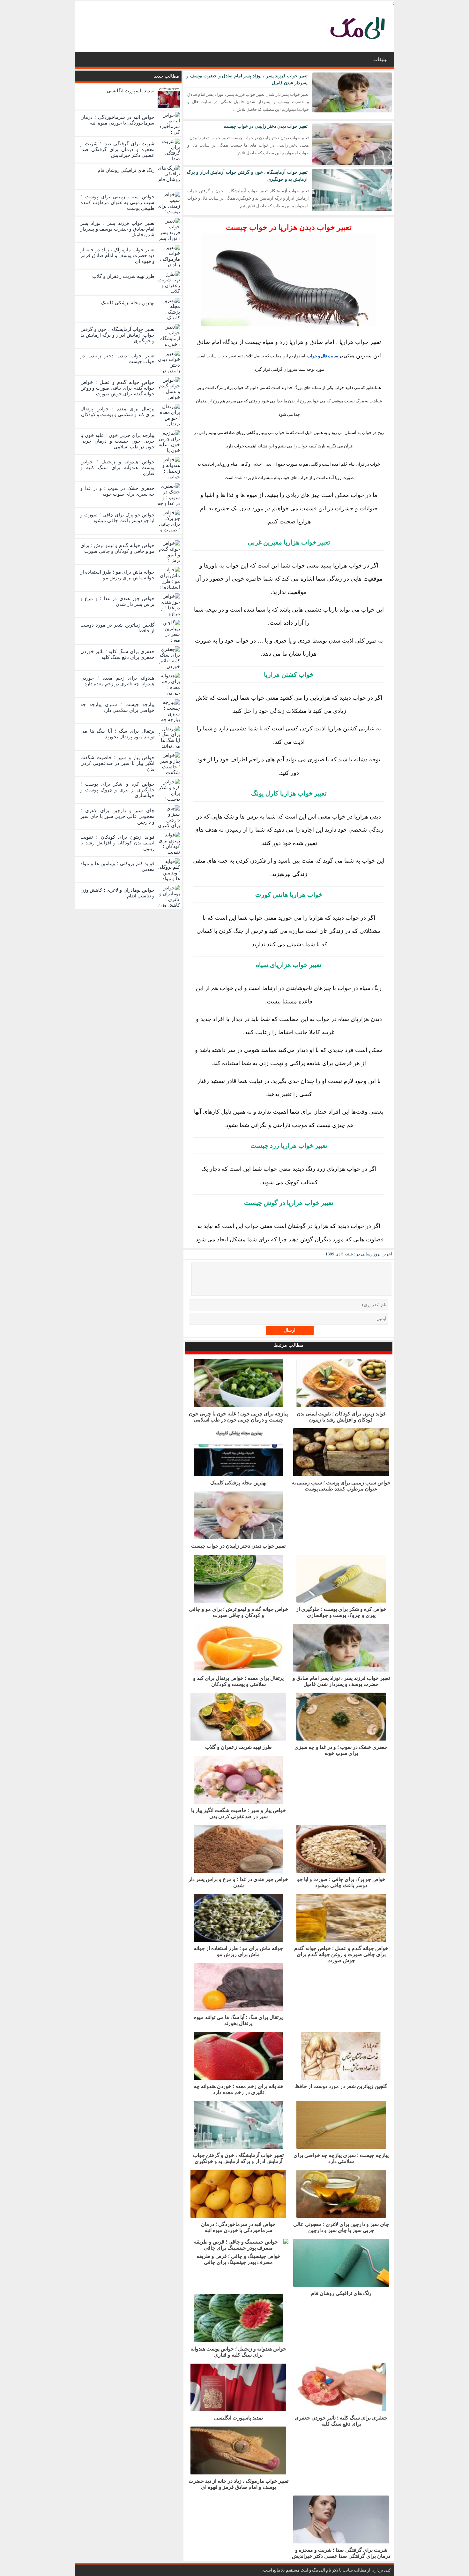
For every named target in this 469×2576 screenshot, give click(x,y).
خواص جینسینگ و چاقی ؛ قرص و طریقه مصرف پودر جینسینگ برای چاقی (238, 2259)
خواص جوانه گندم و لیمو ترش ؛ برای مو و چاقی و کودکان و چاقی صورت (238, 1612)
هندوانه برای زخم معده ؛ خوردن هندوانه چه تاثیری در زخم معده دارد (238, 2089)
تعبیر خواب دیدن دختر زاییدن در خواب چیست (266, 126)
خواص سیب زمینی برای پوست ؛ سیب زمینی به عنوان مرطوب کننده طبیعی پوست (341, 1486)
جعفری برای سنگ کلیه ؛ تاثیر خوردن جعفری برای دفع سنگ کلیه (341, 2421)
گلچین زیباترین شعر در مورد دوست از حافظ (341, 2086)
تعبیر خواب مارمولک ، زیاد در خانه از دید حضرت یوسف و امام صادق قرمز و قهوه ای (238, 2484)
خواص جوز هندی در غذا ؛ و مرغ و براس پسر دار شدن (238, 1882)
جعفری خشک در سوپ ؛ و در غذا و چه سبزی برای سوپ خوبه (341, 1750)
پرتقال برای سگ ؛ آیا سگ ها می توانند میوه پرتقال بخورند (238, 2020)
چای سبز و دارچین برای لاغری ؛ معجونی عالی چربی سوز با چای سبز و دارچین (341, 2227)
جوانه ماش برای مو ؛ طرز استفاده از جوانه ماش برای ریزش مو (238, 1951)
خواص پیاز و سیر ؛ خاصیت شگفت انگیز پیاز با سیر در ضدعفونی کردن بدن (238, 1813)
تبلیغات (380, 59)
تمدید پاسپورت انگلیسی (238, 2418)
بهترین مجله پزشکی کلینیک (238, 1483)
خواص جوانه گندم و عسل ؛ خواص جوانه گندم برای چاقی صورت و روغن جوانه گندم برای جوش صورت (341, 1954)
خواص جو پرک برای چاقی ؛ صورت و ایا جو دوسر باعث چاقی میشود (341, 1882)
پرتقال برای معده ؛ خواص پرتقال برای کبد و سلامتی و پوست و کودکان (238, 1681)
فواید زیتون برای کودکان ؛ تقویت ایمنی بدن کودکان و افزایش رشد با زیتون (341, 1417)
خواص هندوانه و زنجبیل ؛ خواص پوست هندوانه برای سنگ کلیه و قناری (238, 2352)
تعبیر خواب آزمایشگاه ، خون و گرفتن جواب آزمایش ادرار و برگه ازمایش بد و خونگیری (238, 2158)
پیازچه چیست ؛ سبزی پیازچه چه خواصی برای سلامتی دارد (341, 2158)
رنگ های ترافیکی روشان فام (341, 2293)
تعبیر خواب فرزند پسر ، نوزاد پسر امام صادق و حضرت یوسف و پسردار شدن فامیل (341, 1681)
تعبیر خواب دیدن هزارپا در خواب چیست (289, 227)
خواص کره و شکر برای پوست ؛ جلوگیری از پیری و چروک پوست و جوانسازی (341, 1612)
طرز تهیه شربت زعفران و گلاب (238, 1747)
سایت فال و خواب (323, 356)
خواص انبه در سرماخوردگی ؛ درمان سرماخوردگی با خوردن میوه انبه (238, 2227)
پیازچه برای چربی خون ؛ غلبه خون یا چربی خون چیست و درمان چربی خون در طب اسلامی (238, 1417)
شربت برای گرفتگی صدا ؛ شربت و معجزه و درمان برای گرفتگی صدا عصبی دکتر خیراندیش (341, 2553)
